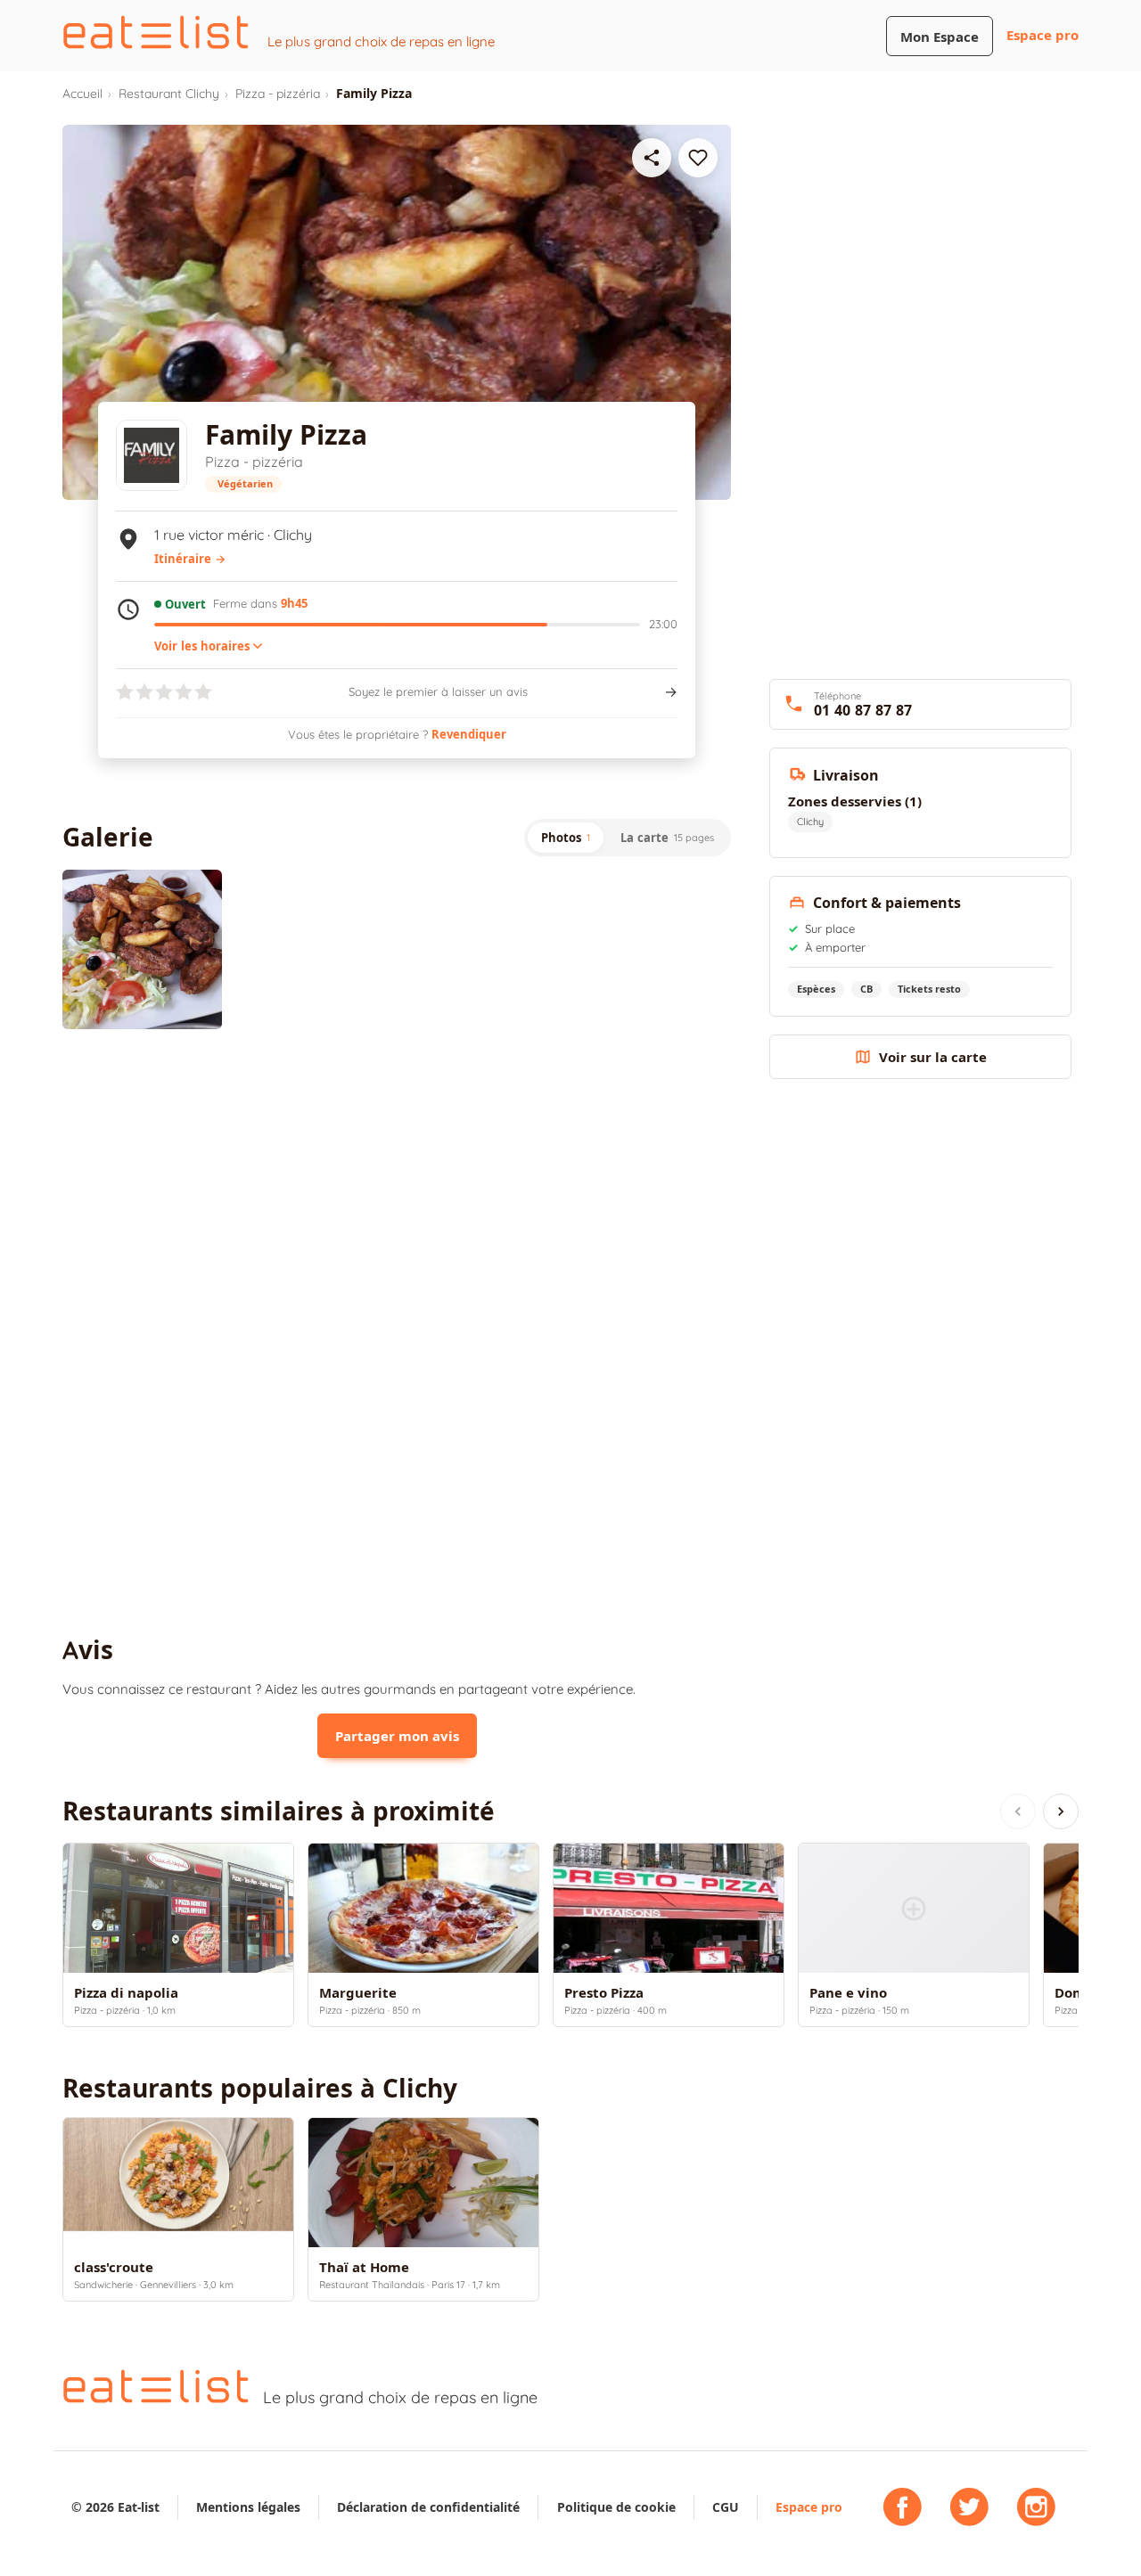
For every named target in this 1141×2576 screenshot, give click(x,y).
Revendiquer (469, 734)
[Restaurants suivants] (1061, 1811)
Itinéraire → (190, 559)
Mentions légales (248, 2507)
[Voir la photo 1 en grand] (142, 949)
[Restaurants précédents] (1018, 1811)
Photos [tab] (566, 838)
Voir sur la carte (933, 1057)
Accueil (82, 94)
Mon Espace (940, 37)
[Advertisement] (397, 1190)
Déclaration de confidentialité (428, 2507)
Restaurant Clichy (169, 94)
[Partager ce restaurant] (652, 158)
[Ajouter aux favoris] (698, 158)
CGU (726, 2507)
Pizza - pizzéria (278, 94)
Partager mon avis (397, 1736)
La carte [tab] (667, 838)
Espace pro (1042, 35)
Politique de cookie (616, 2507)
